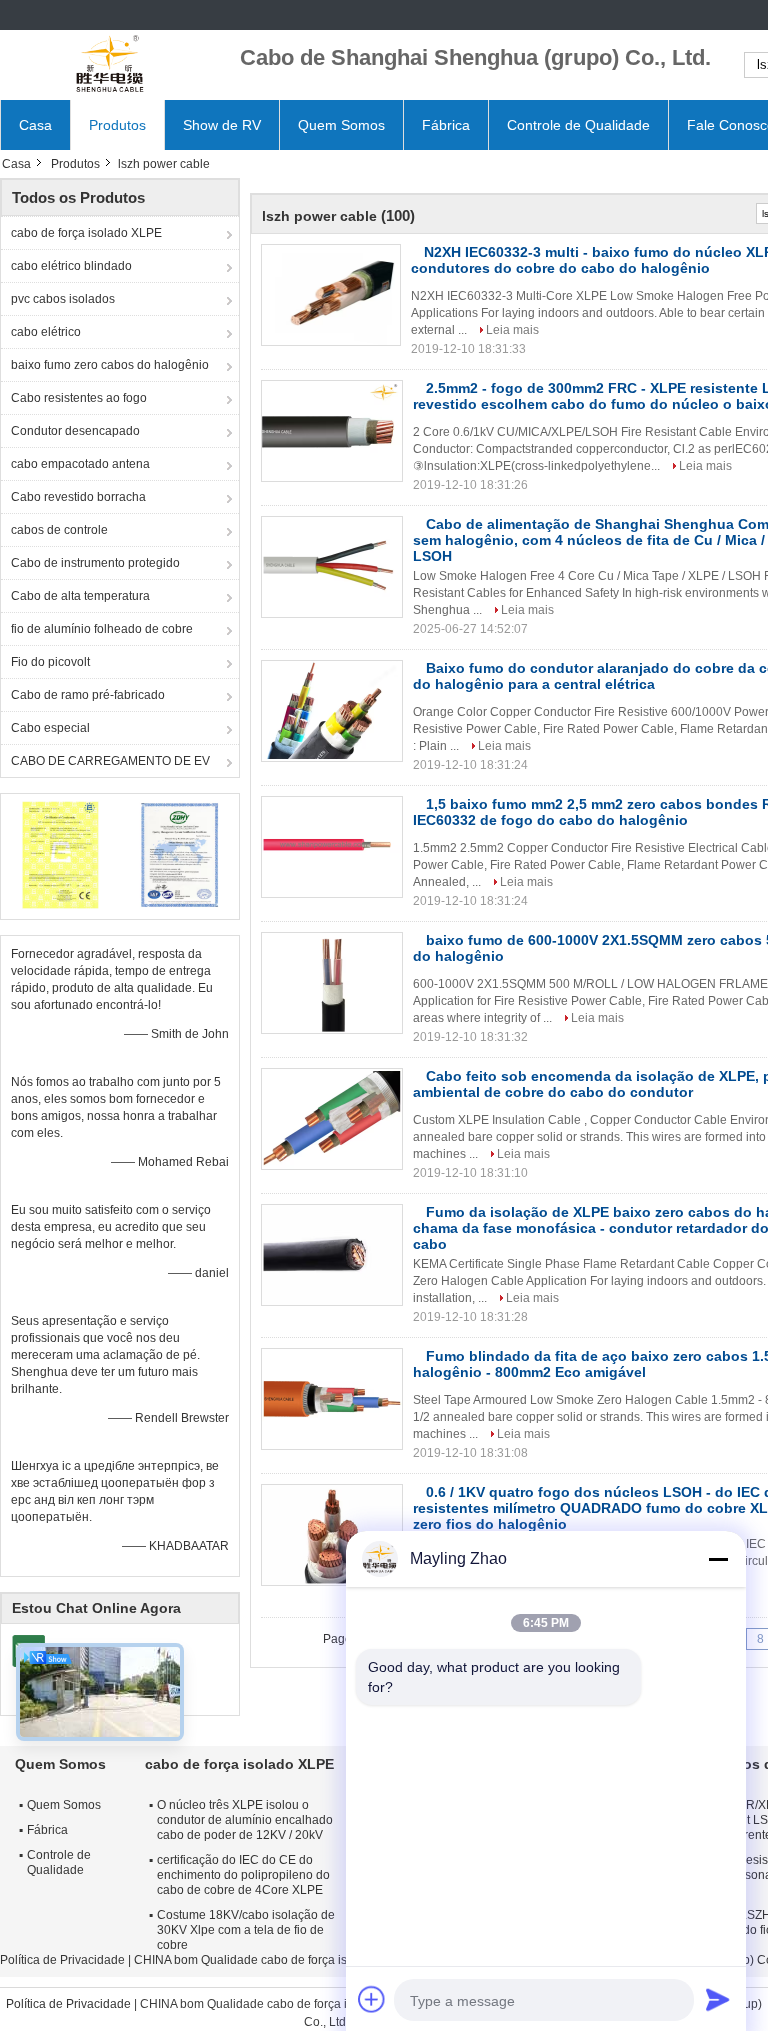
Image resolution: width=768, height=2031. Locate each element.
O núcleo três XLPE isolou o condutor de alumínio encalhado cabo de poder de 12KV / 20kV (245, 1820)
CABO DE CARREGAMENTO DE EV (110, 761)
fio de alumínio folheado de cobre (102, 629)
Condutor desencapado (75, 431)
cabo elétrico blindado (71, 266)
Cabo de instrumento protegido (95, 563)
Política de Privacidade (62, 1960)
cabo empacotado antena (80, 464)
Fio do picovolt (50, 662)
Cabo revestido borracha (78, 497)
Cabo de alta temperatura (80, 596)
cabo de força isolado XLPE (86, 233)
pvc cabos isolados (63, 299)
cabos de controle (59, 530)
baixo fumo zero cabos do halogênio (110, 365)
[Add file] (372, 1999)
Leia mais (512, 330)
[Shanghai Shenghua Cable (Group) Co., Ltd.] (110, 65)
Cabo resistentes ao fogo (79, 398)
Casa (35, 125)
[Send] (718, 1999)
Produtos (117, 125)
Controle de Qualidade (578, 125)
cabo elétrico (46, 332)
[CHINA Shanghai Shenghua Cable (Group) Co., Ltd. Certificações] (60, 854)
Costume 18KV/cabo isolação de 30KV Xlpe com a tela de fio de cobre (246, 1930)
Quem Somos (341, 125)
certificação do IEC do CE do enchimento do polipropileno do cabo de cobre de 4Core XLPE (243, 1875)
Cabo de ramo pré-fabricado (88, 695)
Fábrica (446, 125)
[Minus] (718, 1559)
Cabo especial (50, 728)
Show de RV (222, 125)
